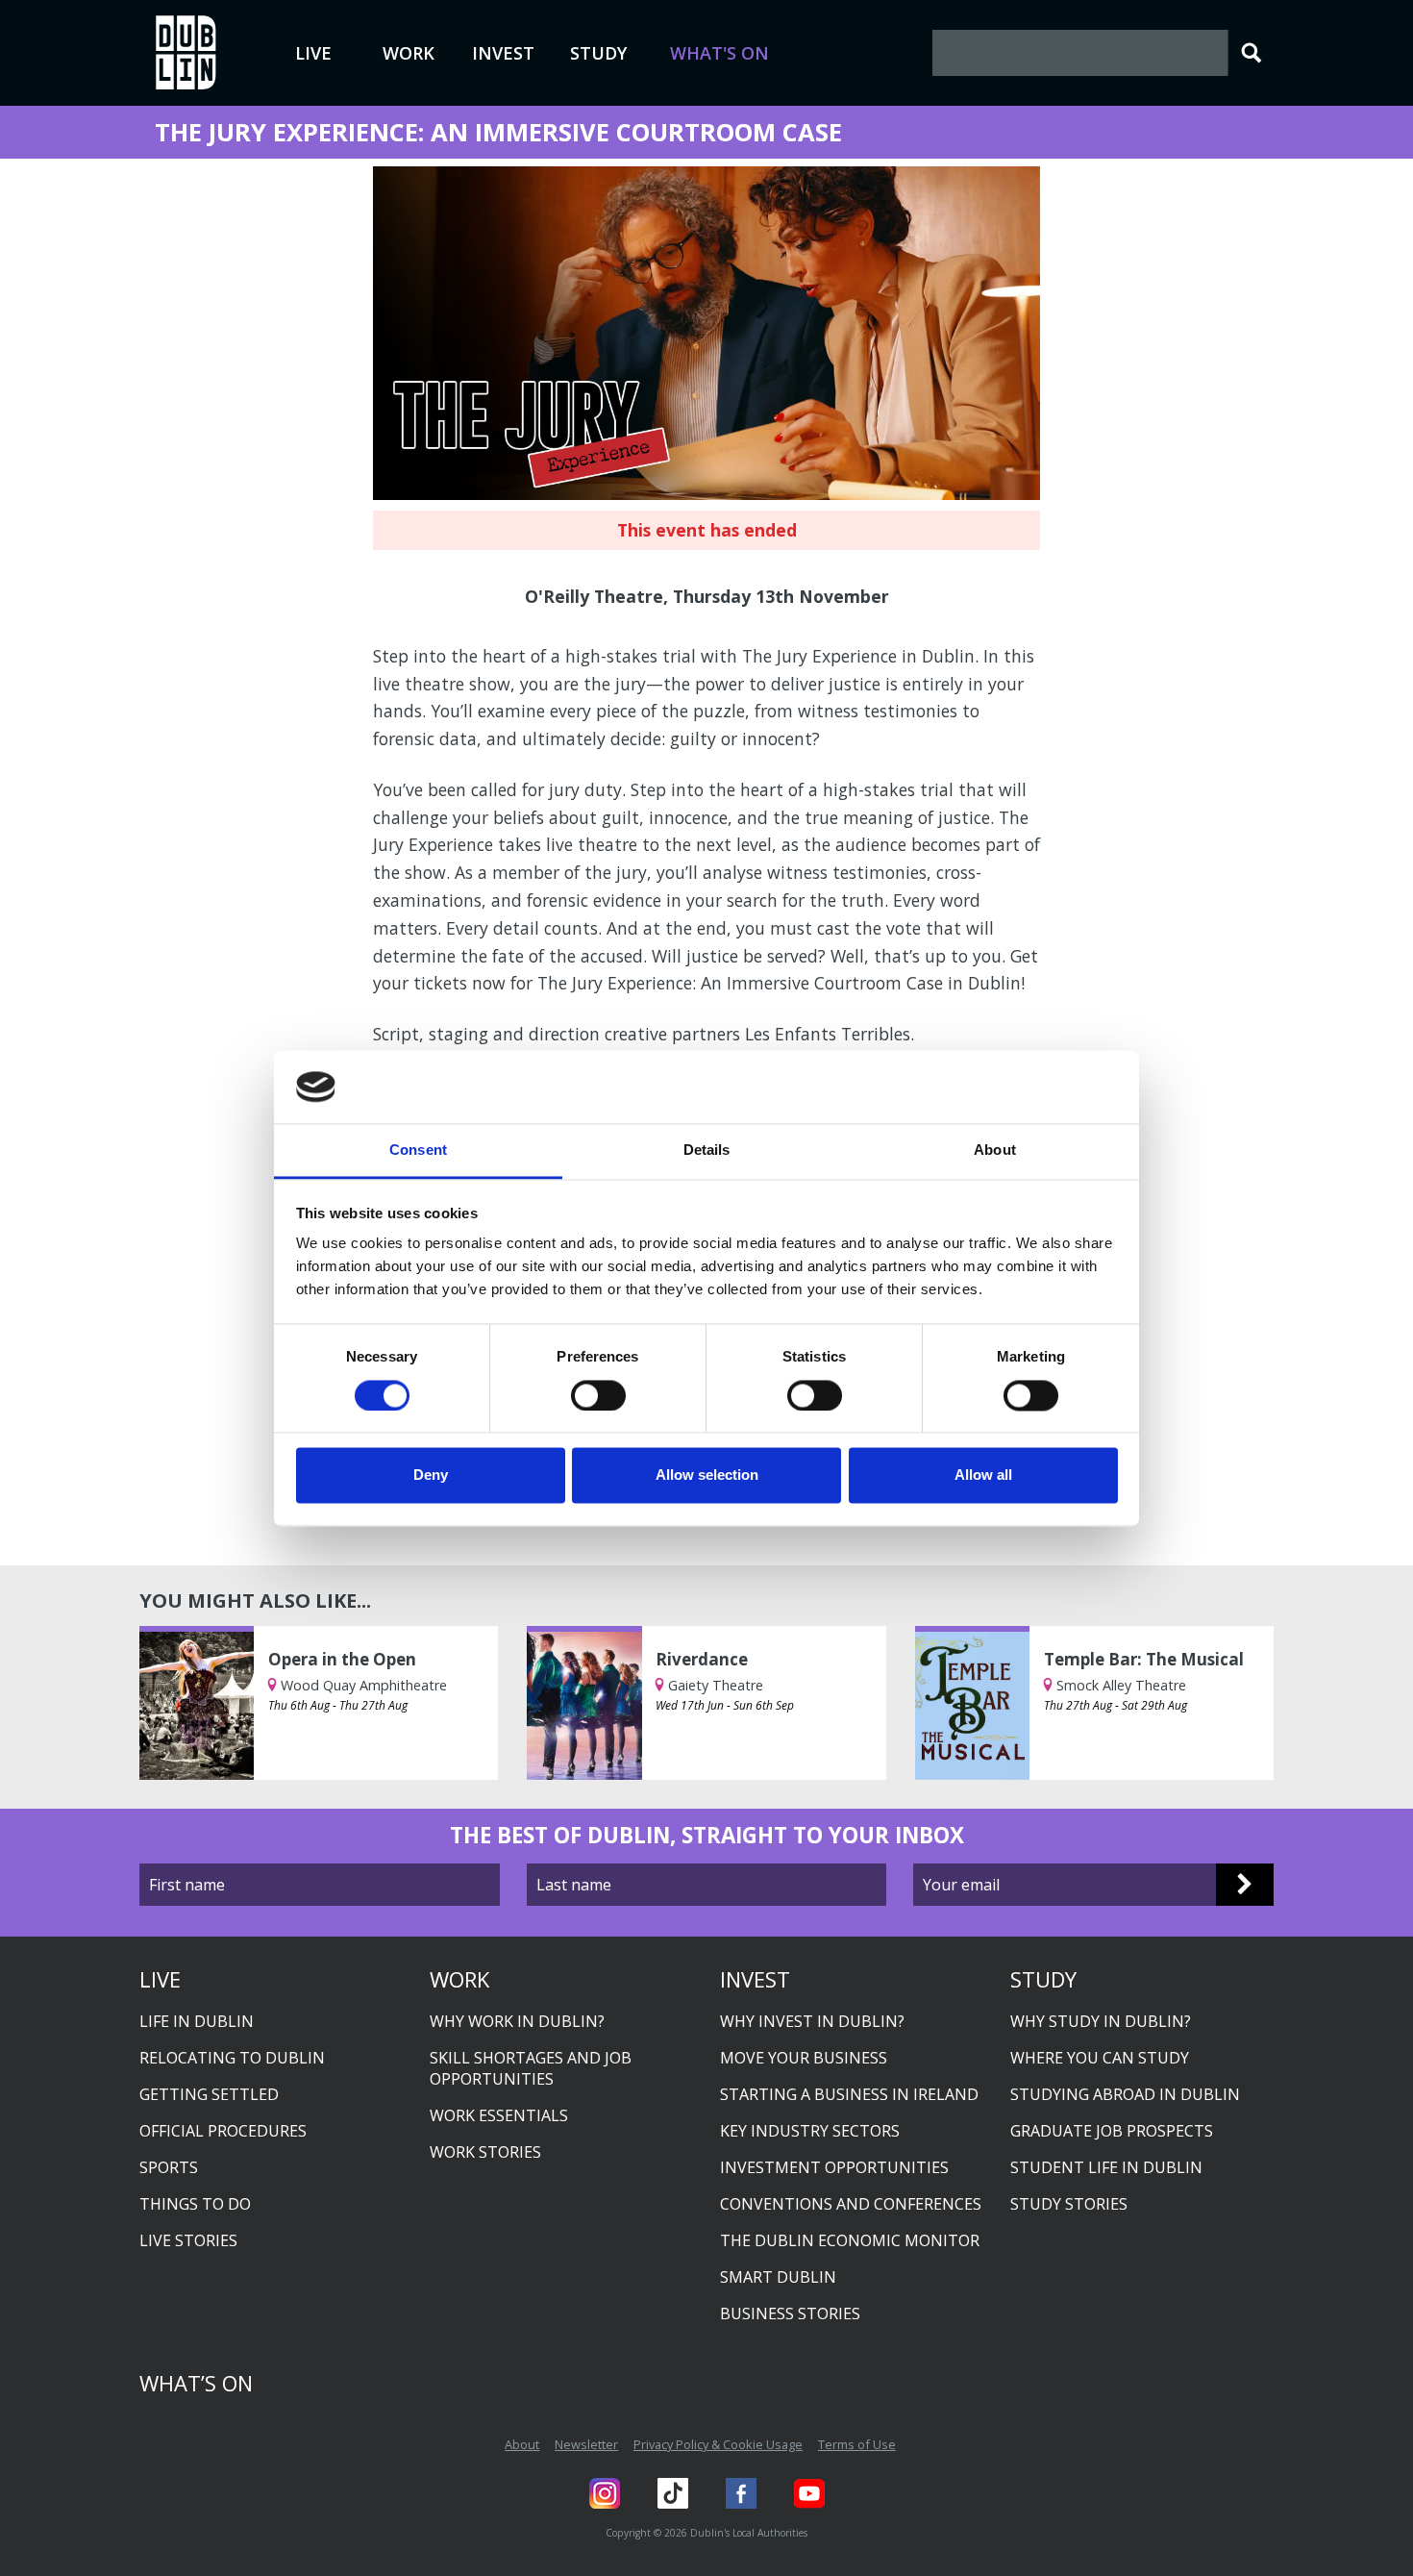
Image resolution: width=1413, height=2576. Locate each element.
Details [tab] (707, 1150)
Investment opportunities (834, 2167)
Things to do (195, 2204)
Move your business (804, 2058)
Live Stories (188, 2240)
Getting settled (209, 2094)
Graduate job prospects (1112, 2131)
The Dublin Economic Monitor (850, 2240)
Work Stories (485, 2152)
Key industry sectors (810, 2131)
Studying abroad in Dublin (1125, 2094)
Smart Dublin (778, 2277)
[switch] (598, 1395)
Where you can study (1100, 2058)
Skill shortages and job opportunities (531, 2068)
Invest (503, 53)
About (522, 2444)
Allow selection (707, 1476)
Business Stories (790, 2313)
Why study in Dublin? (1101, 2021)
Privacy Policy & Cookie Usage (718, 2444)
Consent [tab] (418, 1150)
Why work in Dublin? (517, 2021)
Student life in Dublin (1106, 2167)
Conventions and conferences (851, 2204)
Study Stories (1069, 2204)
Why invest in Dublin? (812, 2021)
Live (313, 53)
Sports (169, 2167)
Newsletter (586, 2444)
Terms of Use (857, 2444)
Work (409, 53)
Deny (431, 1476)
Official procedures (223, 2131)
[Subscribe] (1245, 1885)
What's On (719, 53)
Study (598, 53)
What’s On (196, 2383)
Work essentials (499, 2115)
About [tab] (995, 1150)
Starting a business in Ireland (849, 2094)
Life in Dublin (197, 2021)
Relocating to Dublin (232, 2058)
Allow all (983, 1476)
